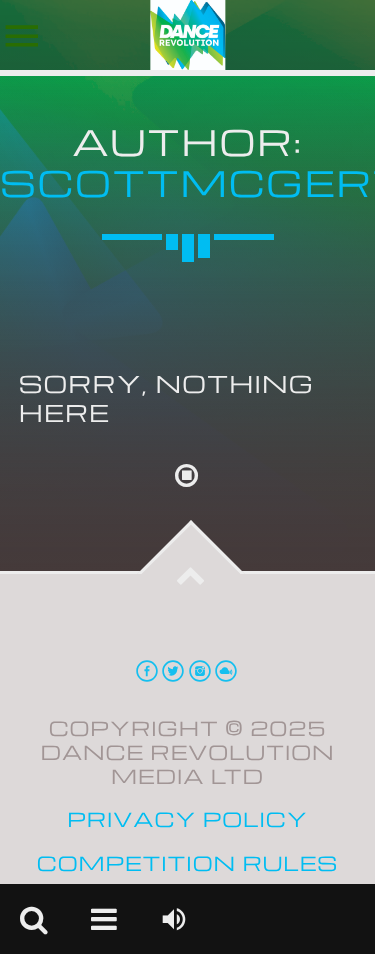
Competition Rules (187, 863)
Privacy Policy (187, 819)
